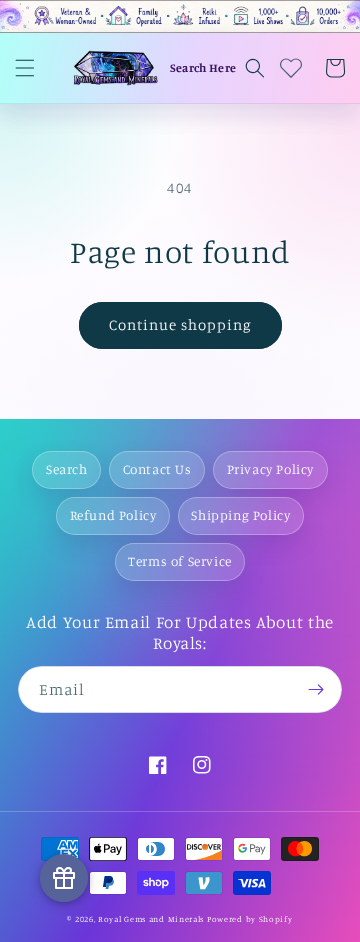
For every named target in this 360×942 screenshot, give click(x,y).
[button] (25, 68)
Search (67, 469)
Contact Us (157, 469)
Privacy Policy (270, 469)
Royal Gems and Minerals (151, 919)
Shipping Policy (240, 515)
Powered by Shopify (250, 919)
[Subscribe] (316, 689)
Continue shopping (180, 324)
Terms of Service (180, 561)
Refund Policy (113, 515)
